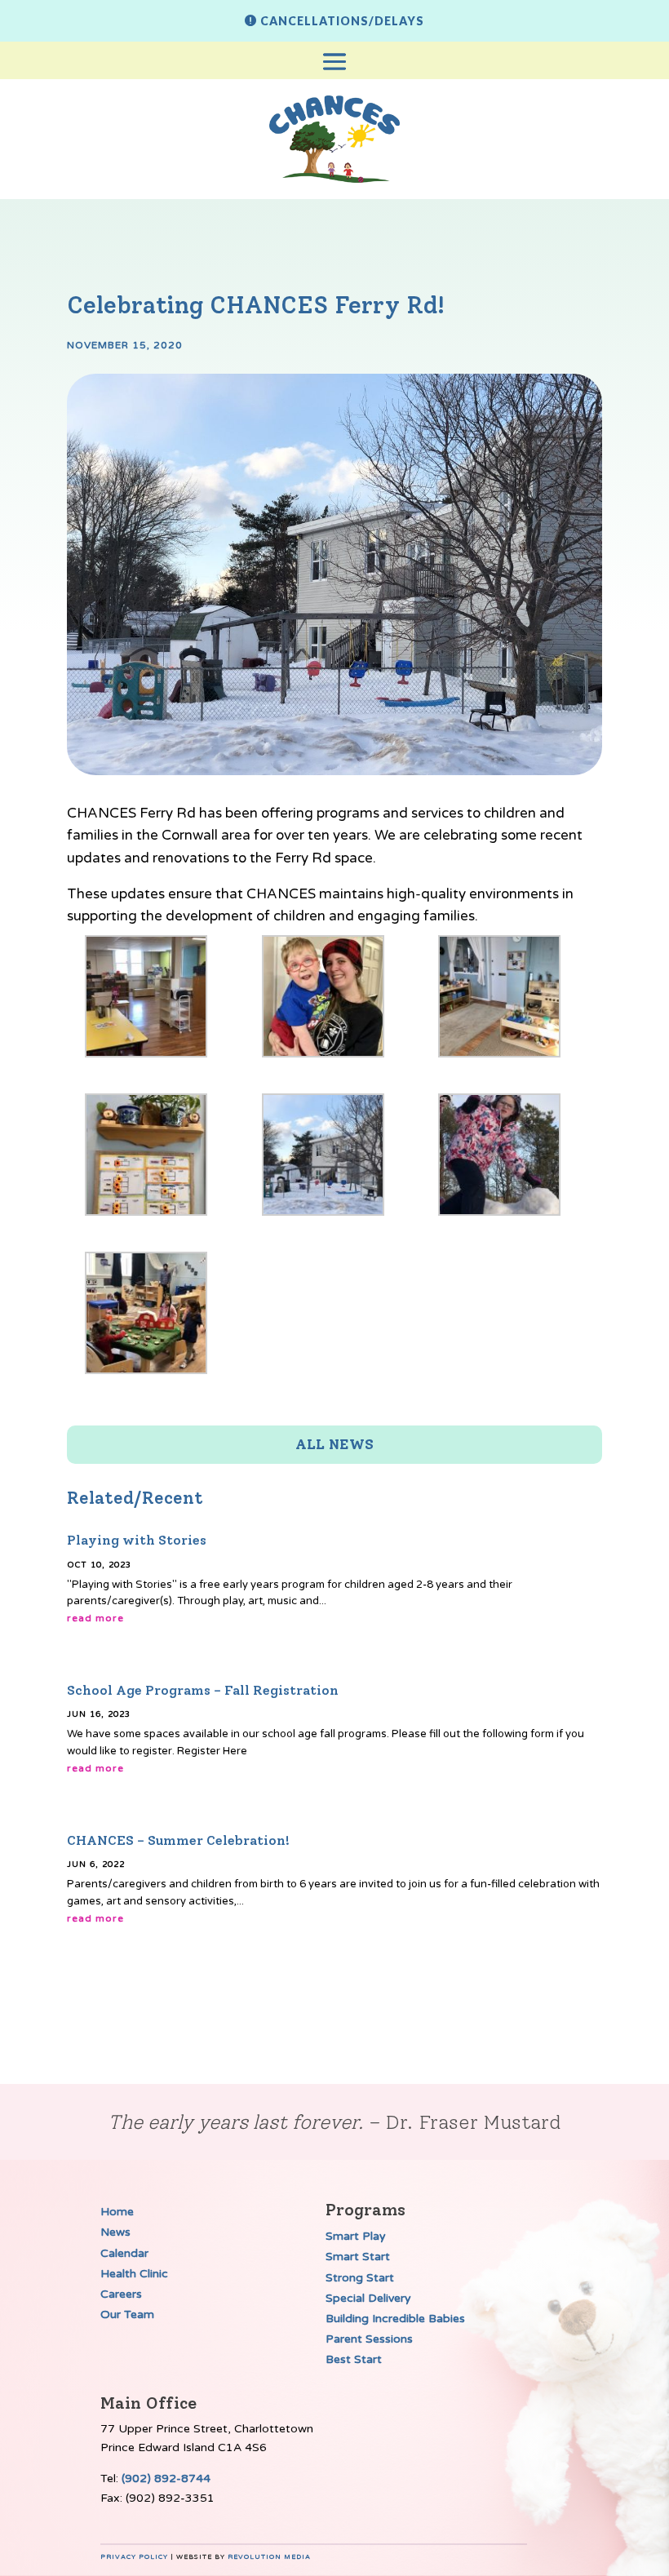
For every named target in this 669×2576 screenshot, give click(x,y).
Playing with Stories (137, 1540)
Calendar (124, 2253)
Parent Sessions (369, 2339)
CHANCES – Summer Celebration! (178, 1840)
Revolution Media (269, 2557)
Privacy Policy (134, 2557)
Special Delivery (368, 2298)
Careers (121, 2294)
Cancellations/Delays (342, 21)
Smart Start (358, 2257)
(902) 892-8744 (166, 2478)
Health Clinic (134, 2274)
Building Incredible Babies (395, 2319)
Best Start (354, 2359)
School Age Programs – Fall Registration (203, 1690)
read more (95, 1618)
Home (117, 2212)
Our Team (127, 2314)
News (115, 2232)
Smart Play (356, 2236)
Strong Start (360, 2278)
